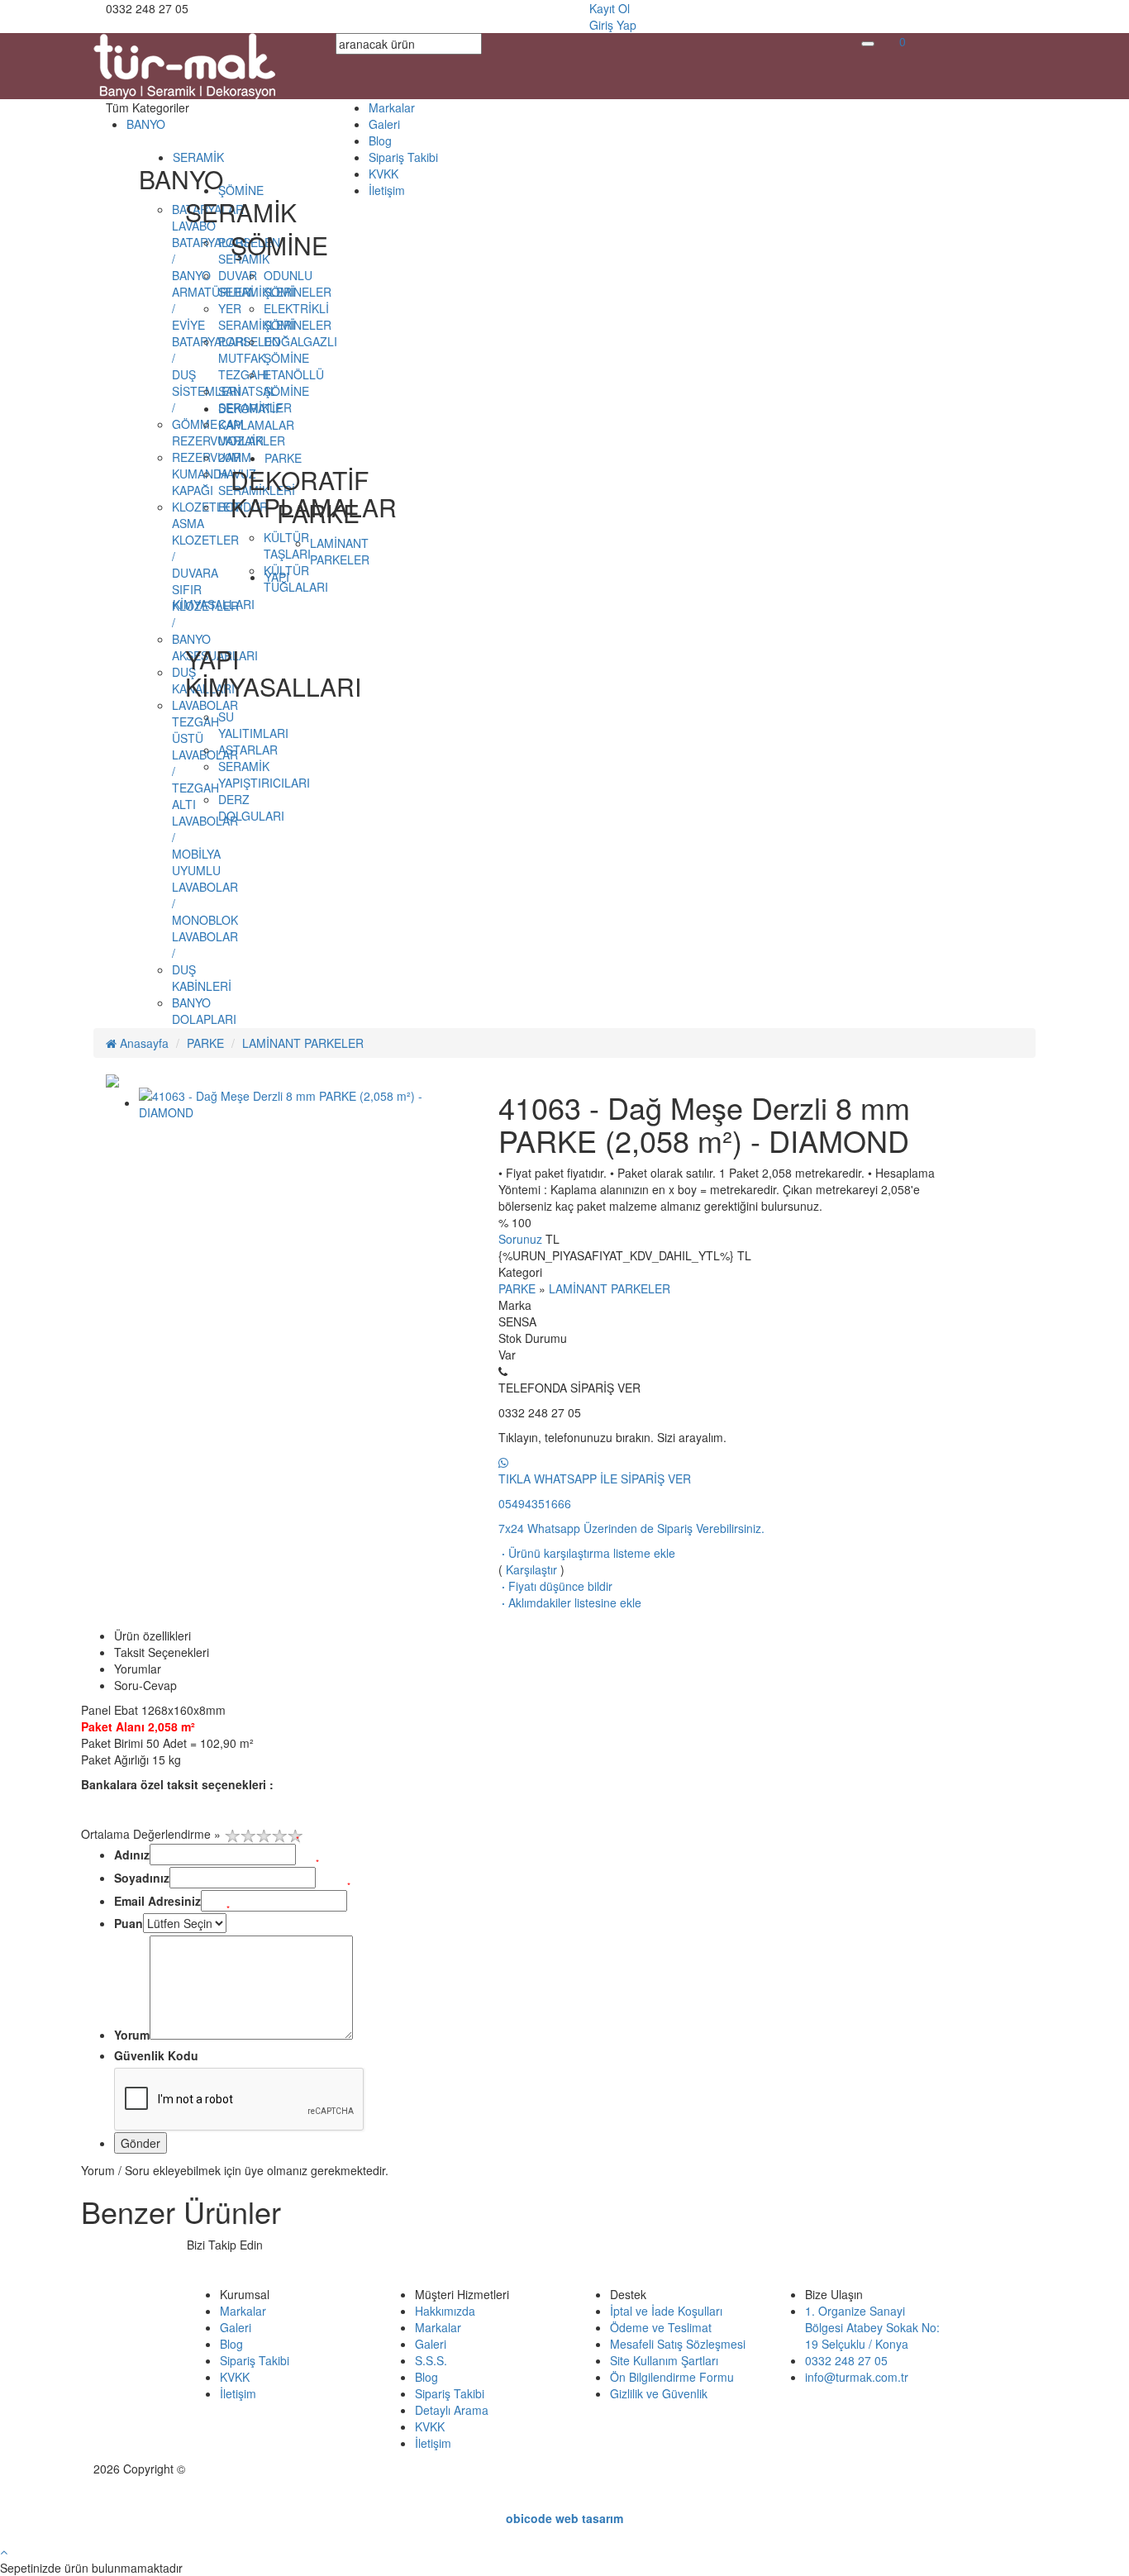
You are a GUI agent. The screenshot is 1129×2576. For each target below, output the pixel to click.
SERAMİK (198, 157)
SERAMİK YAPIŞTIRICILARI (264, 774)
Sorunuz (520, 1239)
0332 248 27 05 (846, 2360)
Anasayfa (143, 1043)
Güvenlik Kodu (156, 2055)
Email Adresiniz (157, 1901)
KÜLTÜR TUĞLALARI (296, 579)
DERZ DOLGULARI (251, 807)
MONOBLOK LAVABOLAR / (205, 936)
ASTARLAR (248, 750)
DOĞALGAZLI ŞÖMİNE (300, 350)
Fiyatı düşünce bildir (555, 1586)
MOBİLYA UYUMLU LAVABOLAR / (205, 879)
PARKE (205, 1043)
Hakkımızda (445, 2311)
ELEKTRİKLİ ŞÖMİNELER (298, 317)
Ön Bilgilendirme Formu (672, 2377)
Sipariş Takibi (403, 157)
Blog (380, 140)
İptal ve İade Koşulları (666, 2311)
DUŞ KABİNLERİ (202, 978)
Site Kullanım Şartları (664, 2360)
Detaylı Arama (452, 2410)
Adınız (132, 1855)
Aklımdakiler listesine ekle (570, 1602)
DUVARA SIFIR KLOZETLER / (205, 598)
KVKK (383, 174)
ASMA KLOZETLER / (205, 540)
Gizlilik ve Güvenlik (659, 2393)
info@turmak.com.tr (857, 2377)
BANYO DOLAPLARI (204, 1011)
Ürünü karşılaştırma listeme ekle (587, 1553)
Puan (129, 1923)
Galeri (384, 124)
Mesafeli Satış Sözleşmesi (678, 2344)
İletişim (387, 190)
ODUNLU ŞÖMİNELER (298, 283)
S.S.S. (431, 2360)
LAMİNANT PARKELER (340, 551)
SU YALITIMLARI (253, 725)
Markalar (392, 107)
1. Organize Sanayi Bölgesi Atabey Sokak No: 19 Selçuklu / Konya (872, 2327)
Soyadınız (142, 1878)
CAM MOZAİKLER (252, 432)
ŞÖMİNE (241, 190)
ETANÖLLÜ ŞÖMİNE (294, 383)
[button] (903, 41)
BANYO (146, 124)
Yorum (132, 2035)
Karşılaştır (531, 1569)
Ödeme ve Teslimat (661, 2327)
